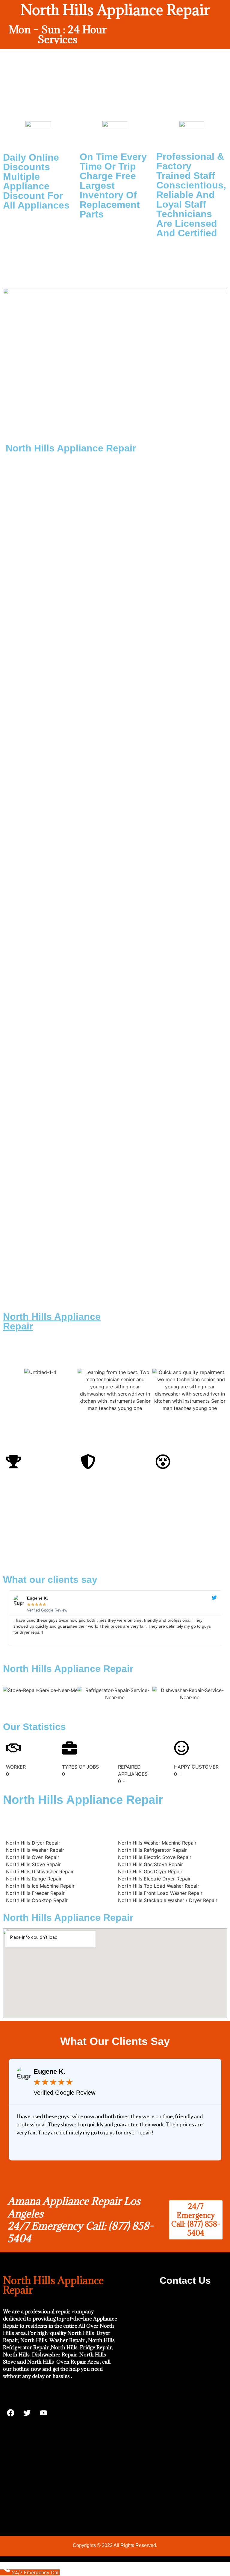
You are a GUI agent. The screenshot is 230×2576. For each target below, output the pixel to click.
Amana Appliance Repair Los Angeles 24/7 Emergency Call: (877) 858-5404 (80, 2220)
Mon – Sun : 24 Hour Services (58, 34)
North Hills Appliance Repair (52, 1321)
